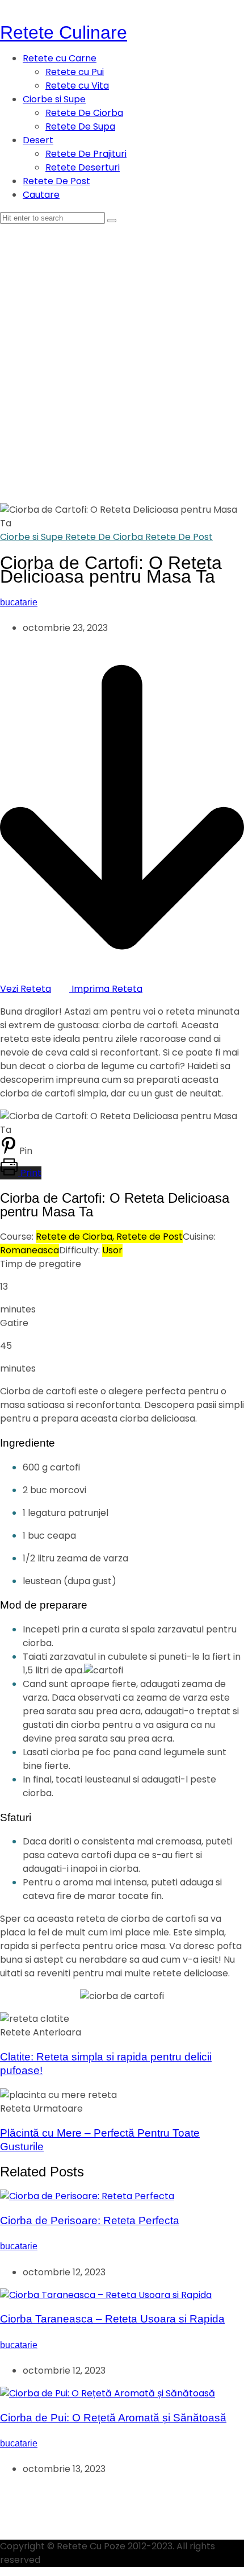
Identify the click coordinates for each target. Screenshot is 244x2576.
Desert (38, 140)
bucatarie (19, 602)
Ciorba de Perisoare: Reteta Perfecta (90, 2220)
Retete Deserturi (83, 167)
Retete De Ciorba (84, 113)
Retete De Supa (80, 126)
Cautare (41, 195)
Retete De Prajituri (86, 154)
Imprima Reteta (106, 989)
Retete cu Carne (60, 58)
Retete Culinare (64, 32)
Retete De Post (56, 181)
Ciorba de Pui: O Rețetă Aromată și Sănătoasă (113, 2418)
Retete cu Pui (75, 72)
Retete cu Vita (77, 86)
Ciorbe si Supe (54, 99)
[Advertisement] (122, 352)
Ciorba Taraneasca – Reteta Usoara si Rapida (112, 2319)
